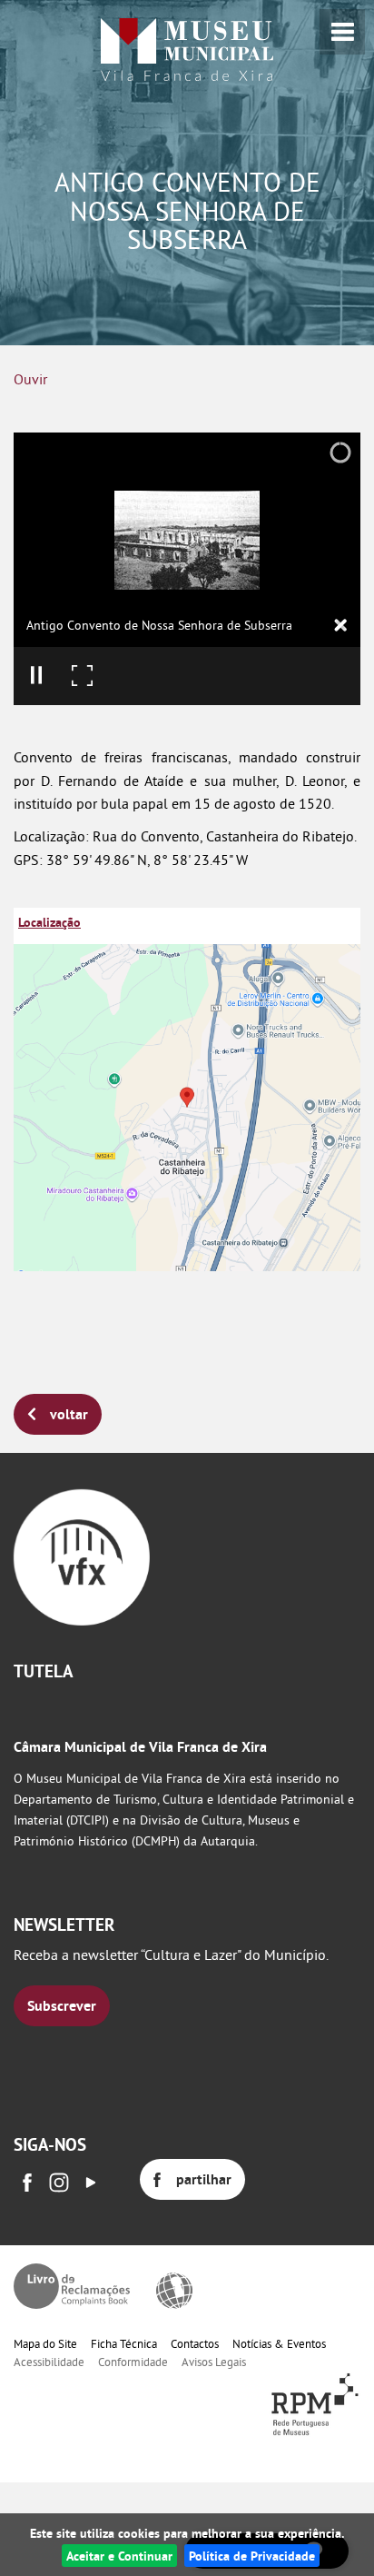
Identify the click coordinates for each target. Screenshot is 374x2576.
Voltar (69, 1414)
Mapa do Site (45, 2343)
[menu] (342, 32)
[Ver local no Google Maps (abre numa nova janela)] (187, 1089)
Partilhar (204, 2179)
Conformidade (133, 2362)
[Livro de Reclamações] (72, 2286)
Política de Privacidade (252, 2556)
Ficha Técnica (124, 2343)
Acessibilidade (49, 2362)
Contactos (195, 2343)
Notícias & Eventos (279, 2343)
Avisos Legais (214, 2362)
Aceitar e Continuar (119, 2556)
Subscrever (62, 2006)
